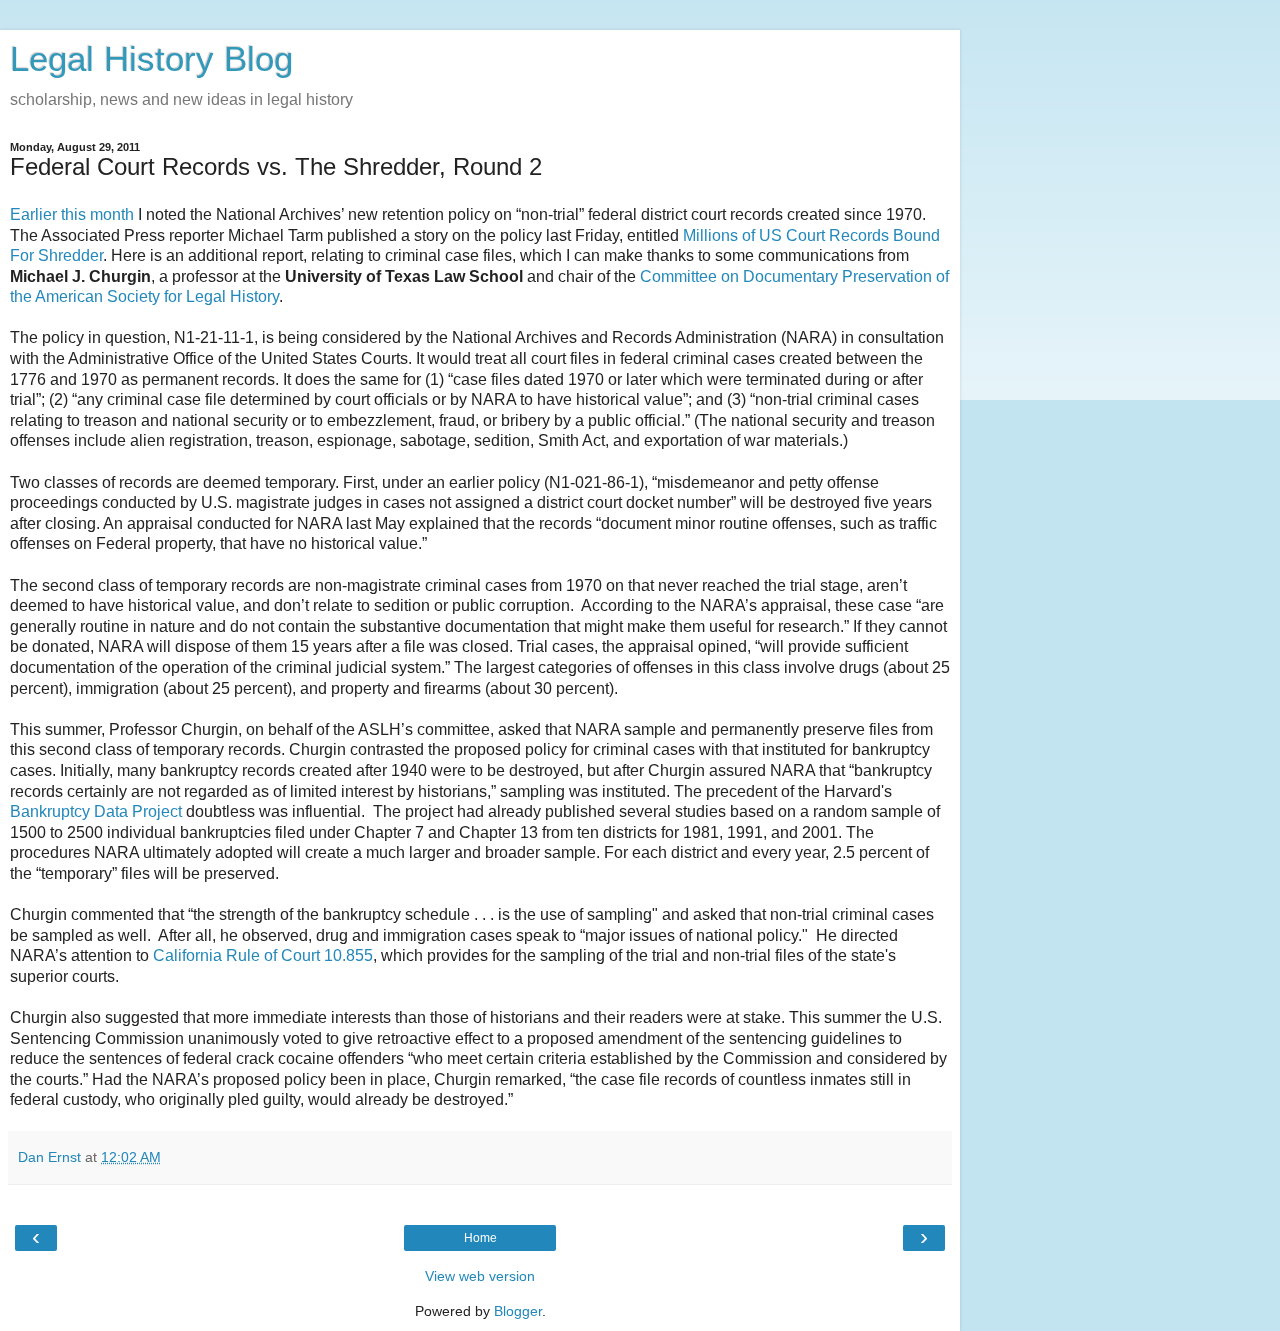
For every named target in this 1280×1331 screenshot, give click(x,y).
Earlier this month (72, 214)
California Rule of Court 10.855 (263, 955)
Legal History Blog (151, 59)
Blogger (518, 1311)
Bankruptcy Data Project (96, 811)
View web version (480, 1276)
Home (480, 1238)
